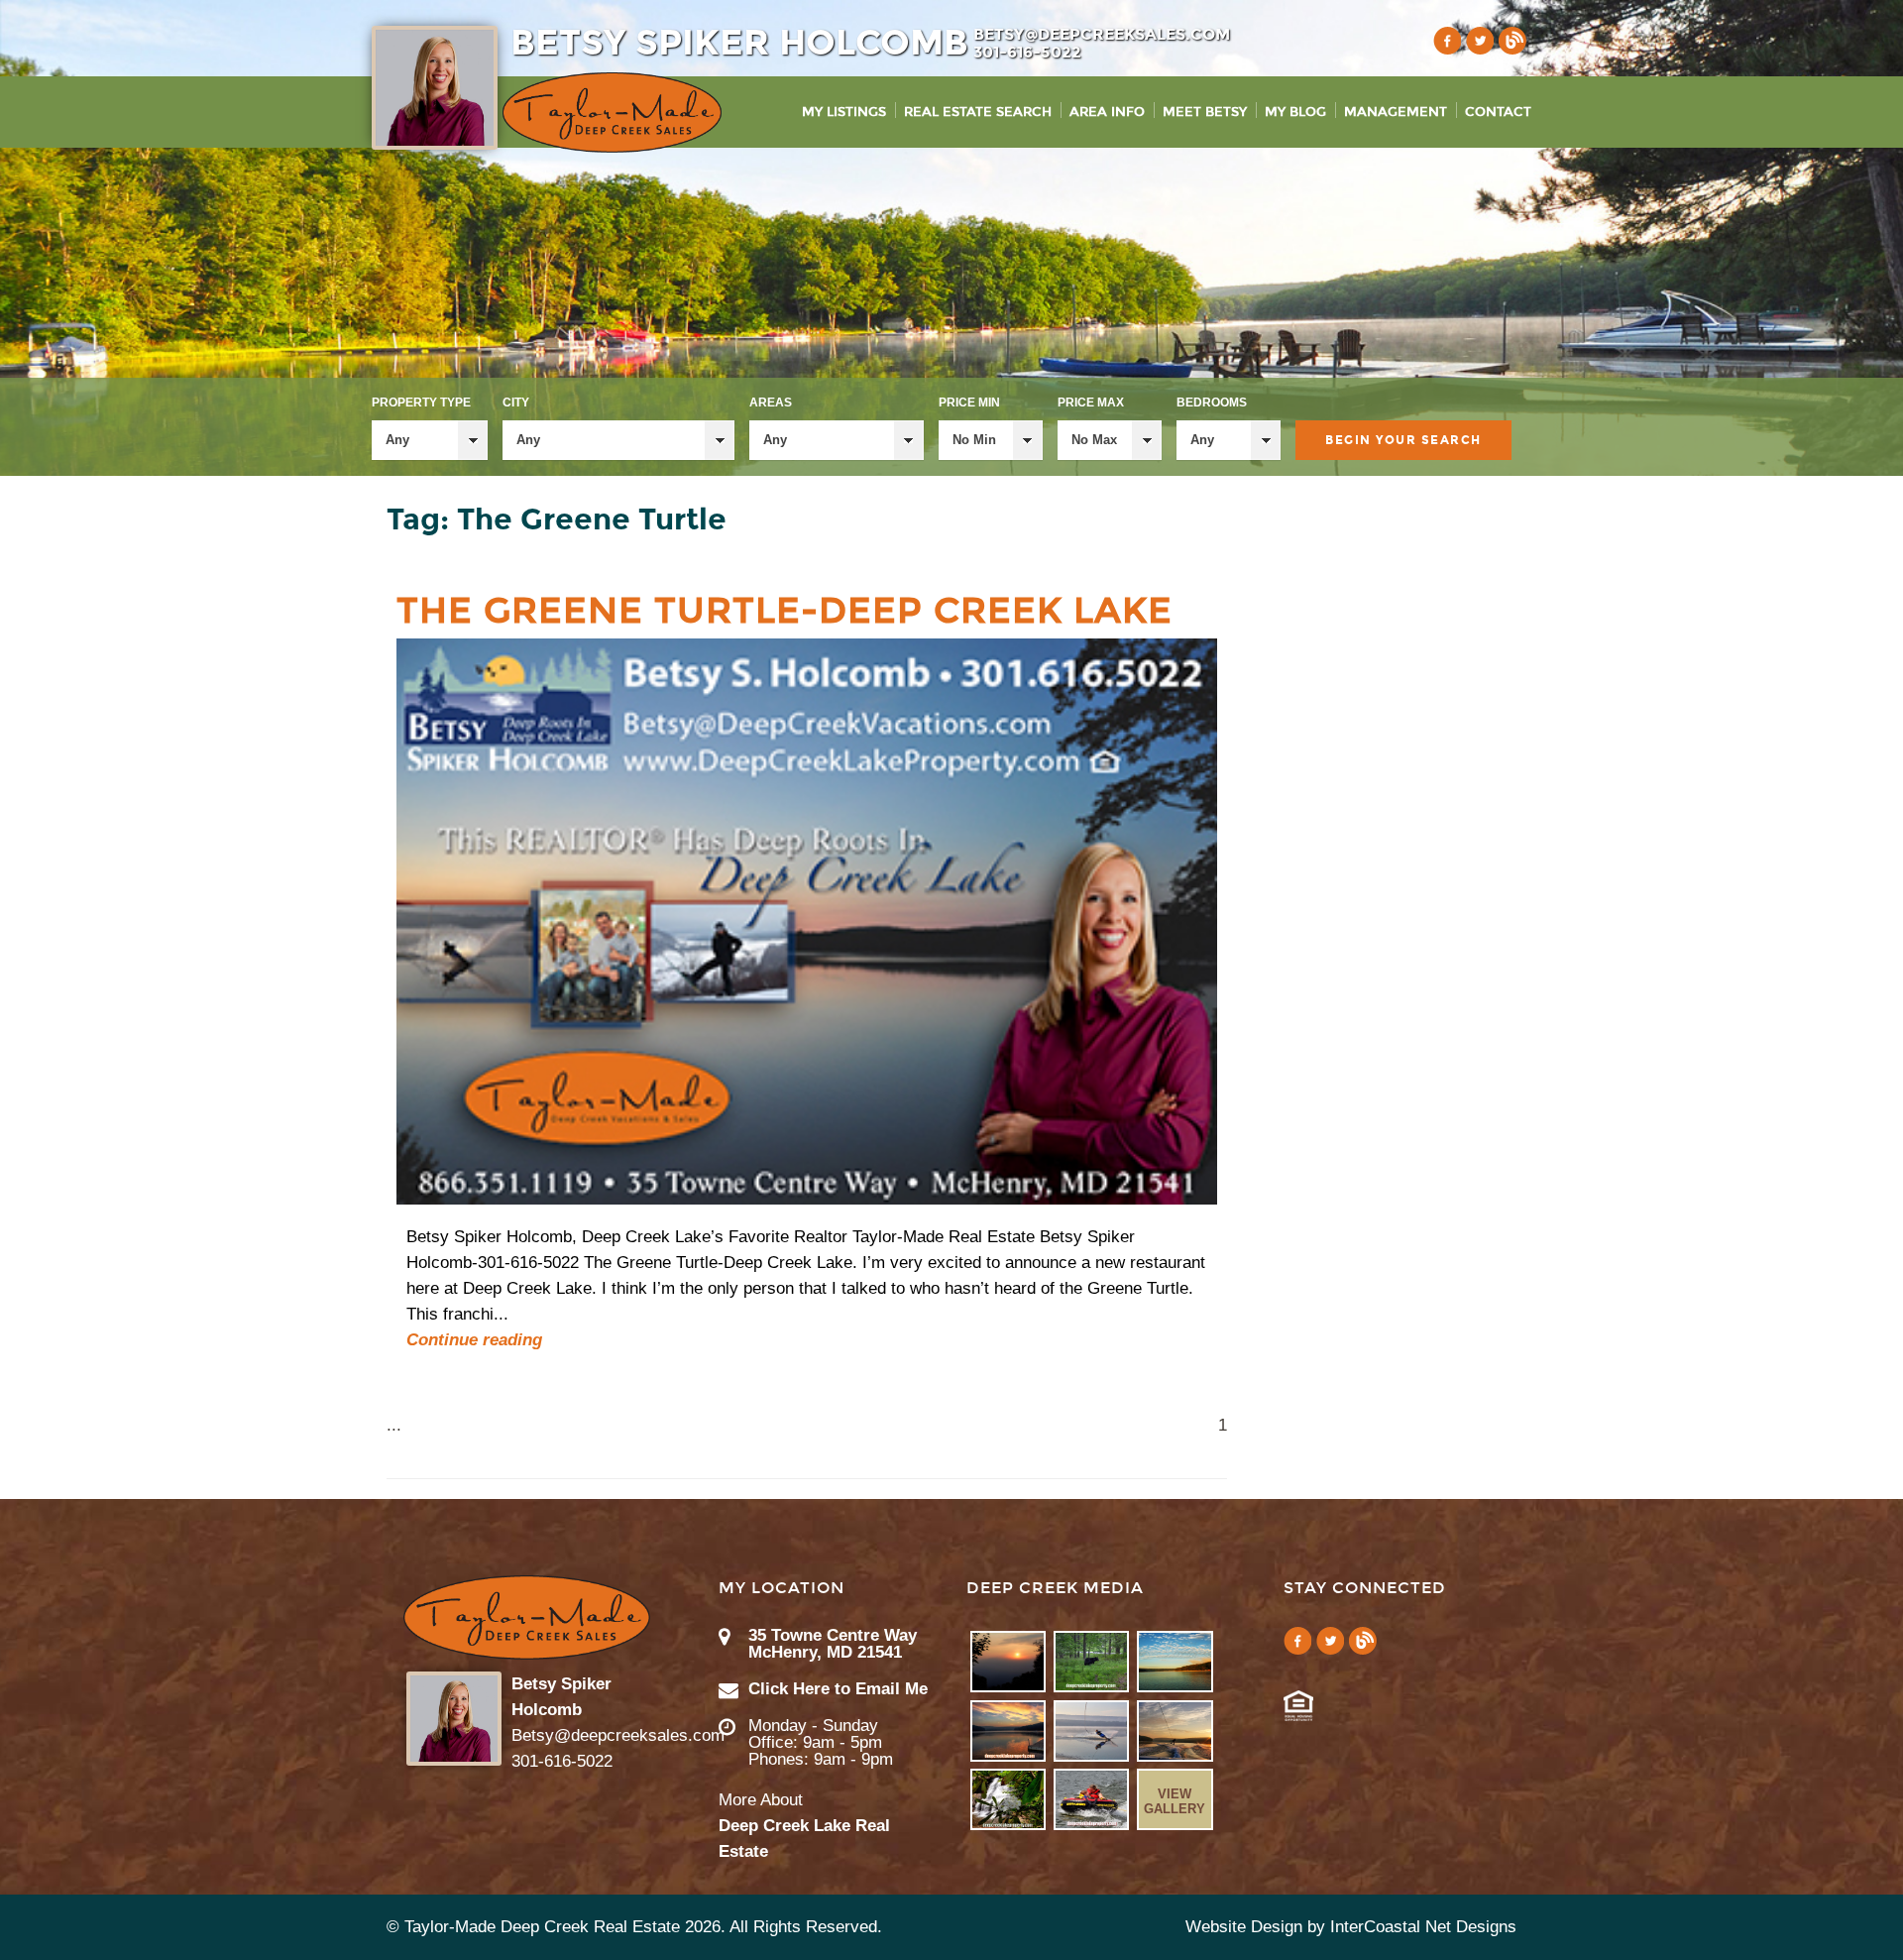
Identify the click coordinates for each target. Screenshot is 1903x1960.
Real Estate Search (978, 112)
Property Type (421, 403)
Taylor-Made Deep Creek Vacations (612, 113)
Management (1396, 112)
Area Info (1107, 112)
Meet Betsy (1205, 112)
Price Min (969, 403)
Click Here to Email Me (838, 1689)
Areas (771, 403)
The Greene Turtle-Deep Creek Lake (784, 611)
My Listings (844, 112)
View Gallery (1175, 1801)
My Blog (1295, 112)
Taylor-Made (527, 1617)
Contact (1498, 112)
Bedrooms (1212, 403)
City (516, 403)
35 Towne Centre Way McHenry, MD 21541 (833, 1644)
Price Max (1091, 403)
